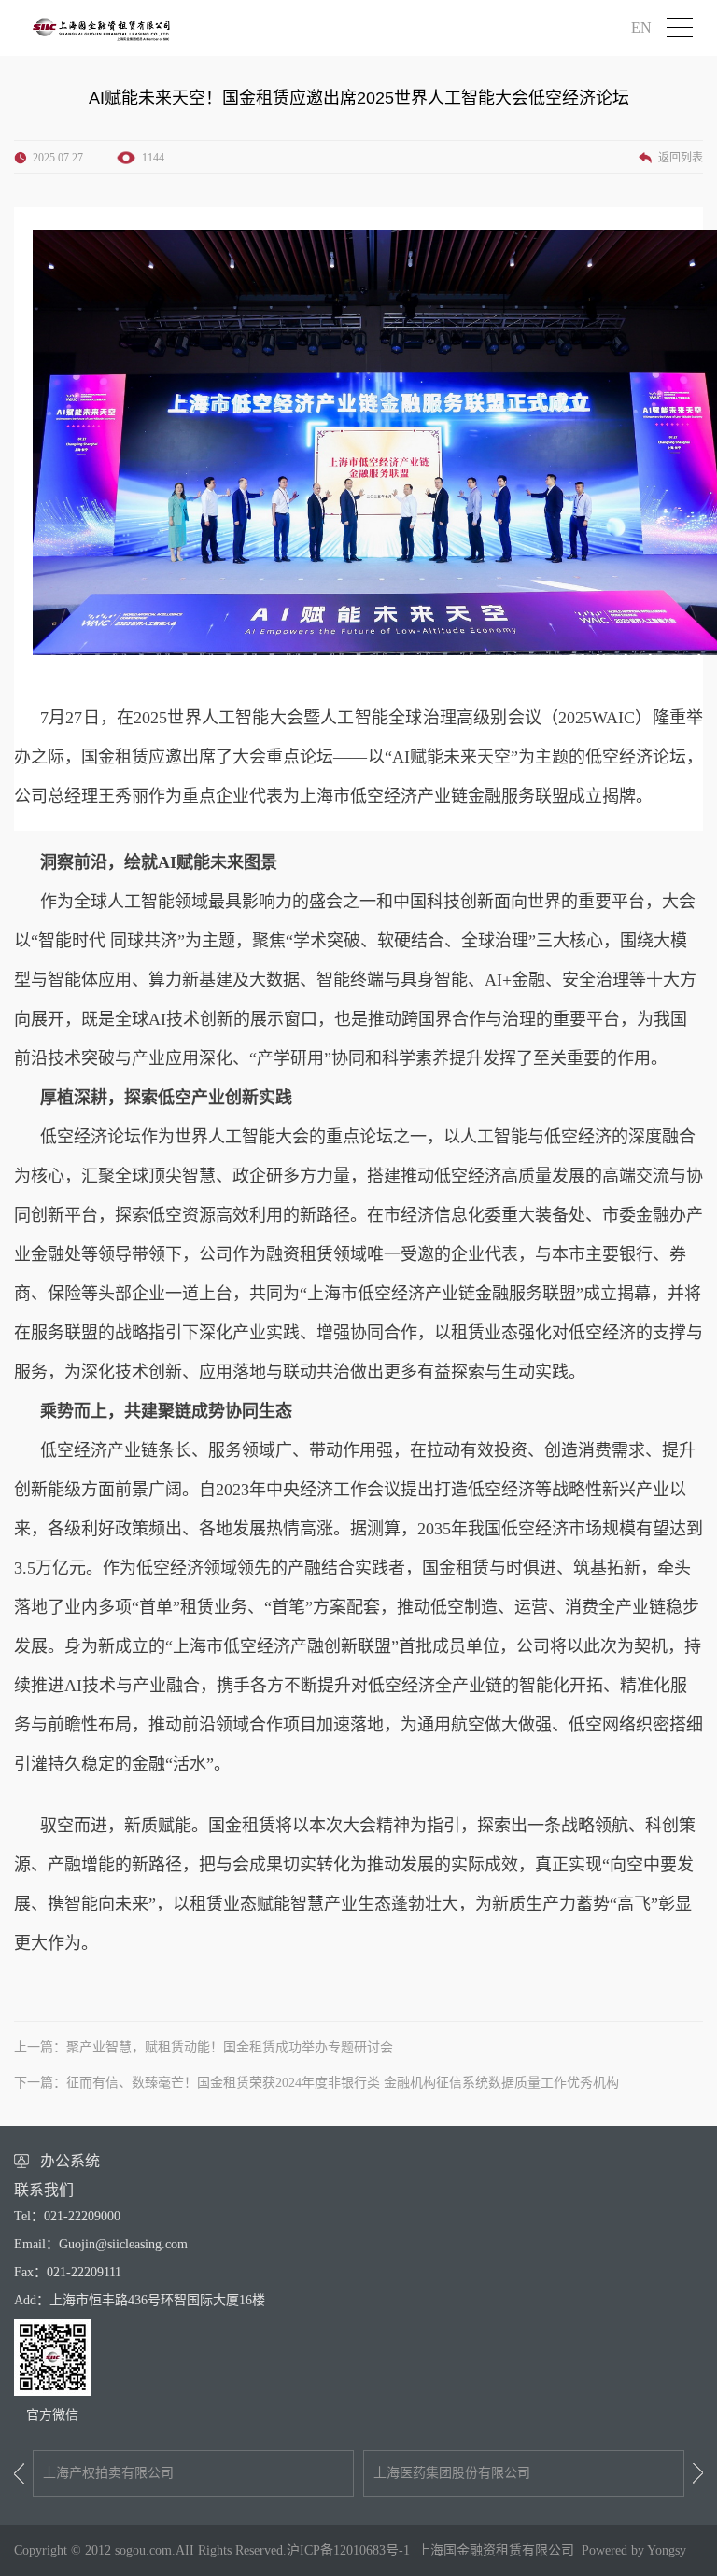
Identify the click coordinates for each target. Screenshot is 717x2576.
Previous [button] (19, 2473)
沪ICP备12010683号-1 (348, 2550)
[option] (193, 2473)
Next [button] (698, 2473)
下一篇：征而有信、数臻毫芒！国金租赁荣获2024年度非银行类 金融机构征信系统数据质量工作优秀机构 (316, 2083)
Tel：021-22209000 (67, 2216)
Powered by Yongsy (634, 2550)
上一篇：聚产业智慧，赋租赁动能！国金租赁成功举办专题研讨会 (204, 2047)
